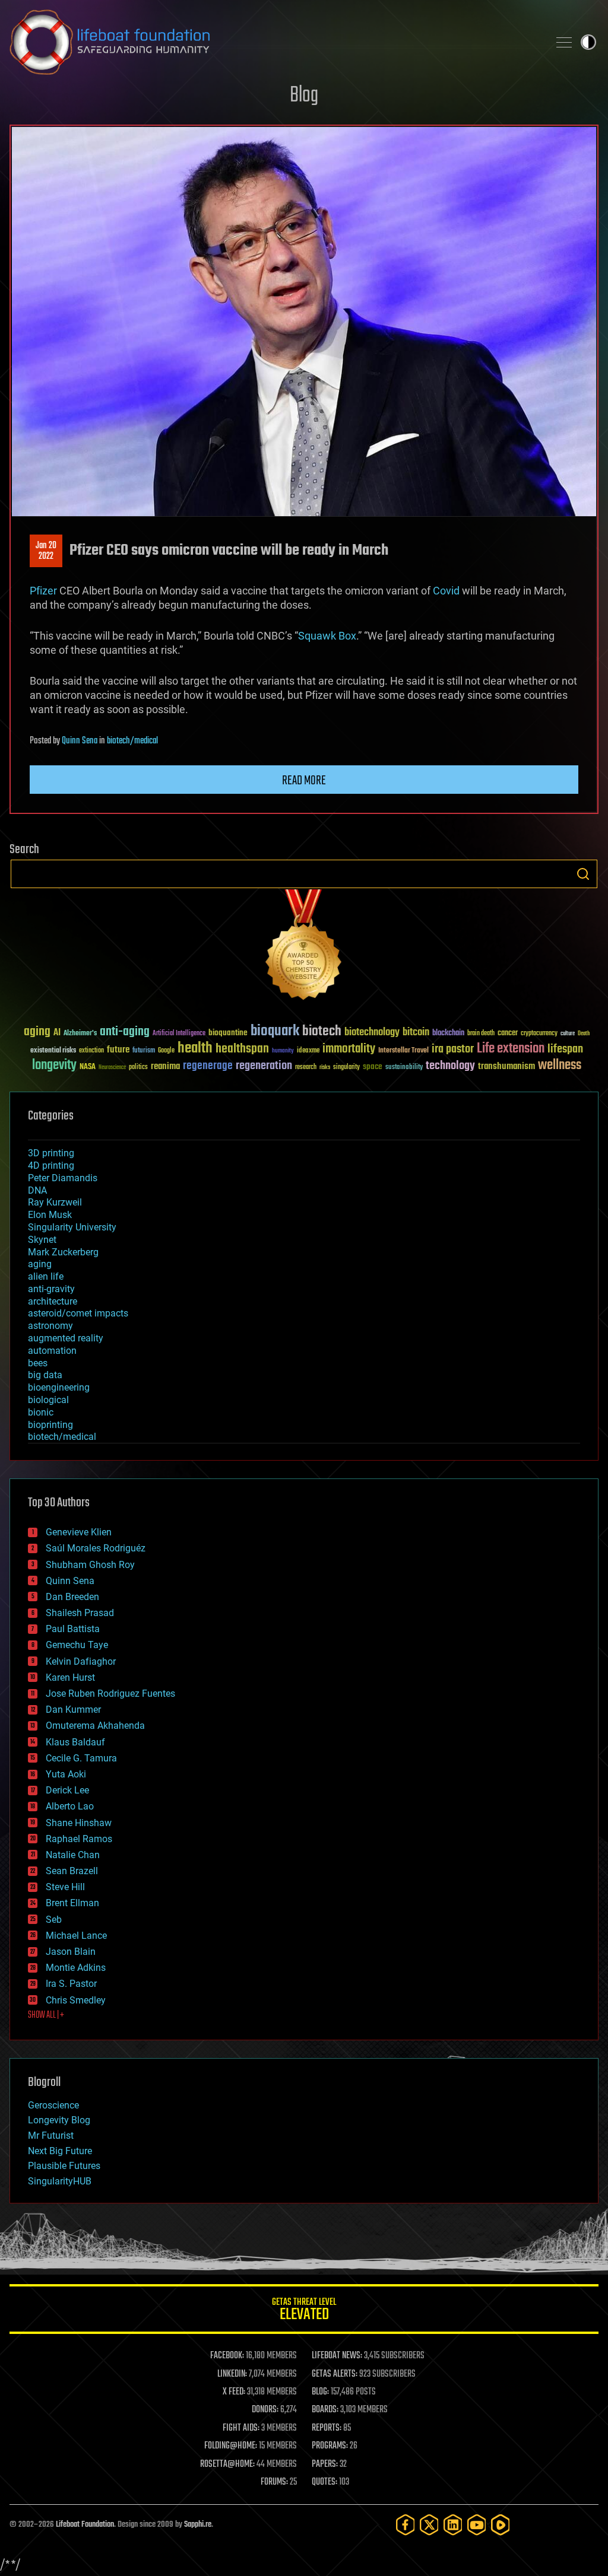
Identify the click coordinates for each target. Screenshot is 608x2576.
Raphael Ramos (79, 1839)
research (306, 1068)
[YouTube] (477, 2525)
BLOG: (320, 2392)
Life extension (511, 1049)
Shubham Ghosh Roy (90, 1565)
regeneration (264, 1066)
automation (52, 1351)
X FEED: (234, 2392)
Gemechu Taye (77, 1645)
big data (45, 1375)
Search (583, 874)
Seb (54, 1920)
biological (48, 1400)
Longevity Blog (59, 2120)
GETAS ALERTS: (335, 2374)
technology (450, 1066)
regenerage (208, 1066)
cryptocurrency (539, 1034)
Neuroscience (112, 1068)
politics (138, 1068)
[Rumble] (501, 2525)
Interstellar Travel (403, 1051)
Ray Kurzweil (55, 1202)
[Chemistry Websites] (304, 947)
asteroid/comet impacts (78, 1313)
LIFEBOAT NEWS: (337, 2356)
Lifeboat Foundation (85, 2525)
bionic (41, 1412)
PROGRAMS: (330, 2446)
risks (325, 1067)
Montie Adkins (76, 1968)
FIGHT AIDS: (241, 2428)
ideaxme (308, 1051)
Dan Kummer (73, 1710)
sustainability (404, 1068)
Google (166, 1051)
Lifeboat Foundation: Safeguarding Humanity (274, 42)
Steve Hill (65, 1887)
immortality (349, 1049)
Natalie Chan (73, 1855)
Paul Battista (73, 1629)
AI (57, 1033)
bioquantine (228, 1033)
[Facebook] (406, 2525)
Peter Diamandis (63, 1178)
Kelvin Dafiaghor (81, 1661)
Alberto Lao (70, 1806)
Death (584, 1034)
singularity (346, 1068)
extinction (91, 1051)
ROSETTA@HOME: (227, 2464)
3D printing (51, 1153)
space (373, 1066)
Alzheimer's (80, 1034)
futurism (144, 1051)
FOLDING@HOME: (231, 2446)
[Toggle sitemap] (564, 42)
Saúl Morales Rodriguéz (96, 1548)
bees (38, 1363)
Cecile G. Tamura (81, 1758)
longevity (54, 1066)
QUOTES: (324, 2482)
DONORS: (265, 2410)
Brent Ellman (72, 1903)
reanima (165, 1066)
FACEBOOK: (227, 2356)
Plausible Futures (64, 2166)
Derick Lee (67, 1790)
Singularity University (72, 1227)
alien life (46, 1276)
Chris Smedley (76, 2000)
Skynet (42, 1240)
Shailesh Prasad (80, 1613)
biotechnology (372, 1033)
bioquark (275, 1031)
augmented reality (66, 1338)
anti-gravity (51, 1289)
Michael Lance (76, 1936)
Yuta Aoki (66, 1774)
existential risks (53, 1051)
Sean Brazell (72, 1871)
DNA (37, 1190)
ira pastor (453, 1049)
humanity (283, 1051)
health (195, 1049)
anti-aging (125, 1032)
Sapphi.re (198, 2525)
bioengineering (59, 1387)
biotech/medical (132, 741)
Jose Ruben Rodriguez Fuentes (110, 1694)
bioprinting (50, 1425)
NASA (88, 1067)
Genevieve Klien (79, 1532)
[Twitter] (429, 2525)
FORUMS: (274, 2482)
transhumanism (506, 1066)
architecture (53, 1301)
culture (568, 1034)
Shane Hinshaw (79, 1823)
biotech (322, 1031)
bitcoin (416, 1033)
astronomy (50, 1326)
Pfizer (43, 591)
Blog (304, 96)
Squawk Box (327, 636)
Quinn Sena (80, 741)
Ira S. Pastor (71, 1984)
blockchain (448, 1033)
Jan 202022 (46, 551)
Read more (304, 781)
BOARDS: (325, 2410)
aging (37, 1032)
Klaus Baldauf (75, 1742)
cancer (508, 1033)
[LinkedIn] (453, 2525)
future (118, 1050)
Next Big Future (60, 2151)
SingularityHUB (60, 2181)
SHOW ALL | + (46, 2015)
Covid (446, 591)
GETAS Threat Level (304, 2311)
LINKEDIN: (232, 2374)
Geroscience (53, 2105)
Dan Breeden (72, 1597)
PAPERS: (325, 2464)
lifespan (565, 1049)
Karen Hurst (70, 1677)
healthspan (242, 1049)
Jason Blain (71, 1952)
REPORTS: (327, 2428)
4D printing (51, 1165)
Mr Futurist (51, 2135)
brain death (481, 1034)
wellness (560, 1066)
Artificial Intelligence (179, 1034)
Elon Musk (50, 1215)
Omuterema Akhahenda (95, 1726)
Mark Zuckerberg (63, 1252)
